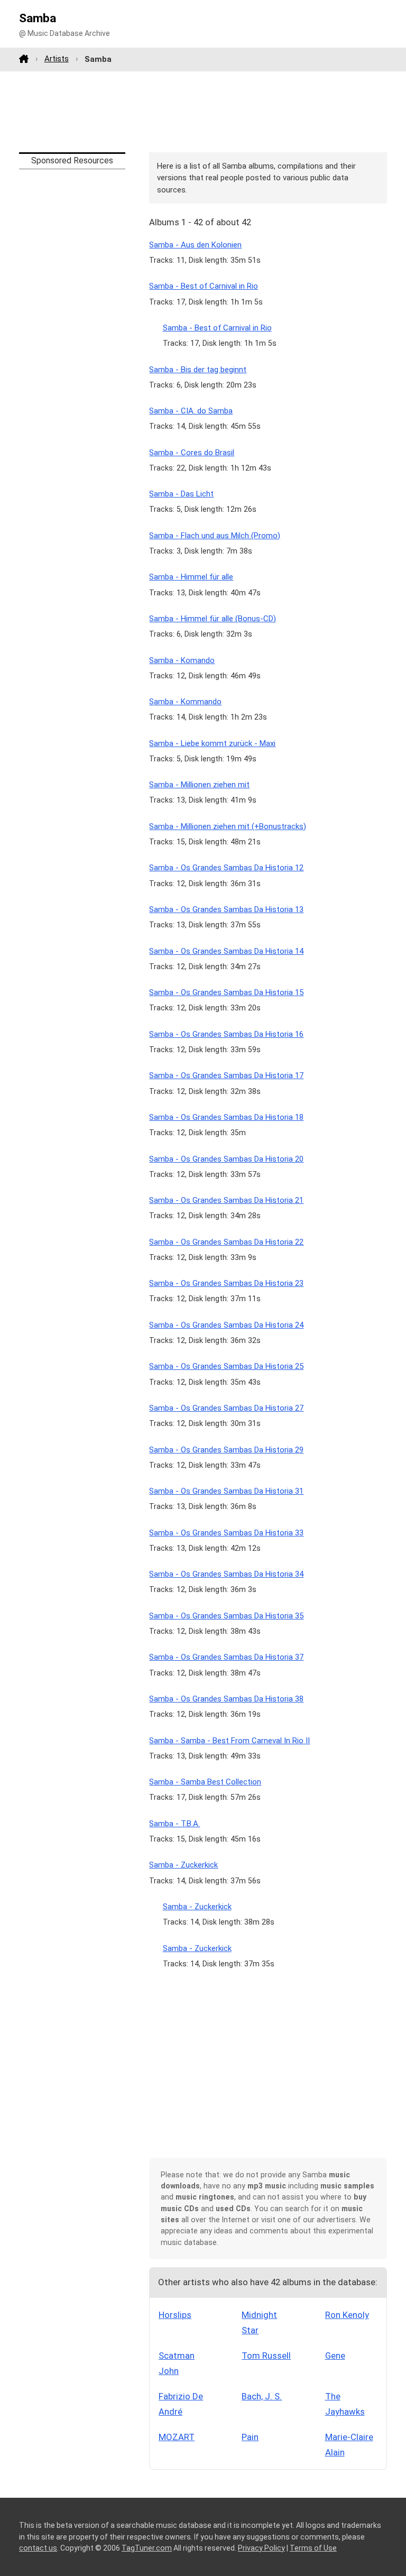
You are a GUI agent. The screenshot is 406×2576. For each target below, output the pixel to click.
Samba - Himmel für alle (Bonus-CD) (213, 619)
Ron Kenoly (347, 2315)
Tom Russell (266, 2356)
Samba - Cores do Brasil (192, 453)
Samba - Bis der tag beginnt (198, 370)
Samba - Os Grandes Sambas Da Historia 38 (226, 1699)
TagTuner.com (147, 2548)
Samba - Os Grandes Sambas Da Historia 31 (226, 1491)
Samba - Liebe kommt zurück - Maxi (212, 743)
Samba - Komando (182, 660)
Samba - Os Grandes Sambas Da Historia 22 (226, 1242)
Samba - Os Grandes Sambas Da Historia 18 (226, 1117)
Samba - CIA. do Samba (191, 411)
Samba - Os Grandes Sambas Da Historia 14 (226, 951)
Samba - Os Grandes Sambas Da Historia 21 (226, 1200)
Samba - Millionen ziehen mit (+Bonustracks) (228, 826)
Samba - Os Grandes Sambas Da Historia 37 (226, 1657)
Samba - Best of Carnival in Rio (204, 286)
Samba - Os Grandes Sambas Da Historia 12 (226, 868)
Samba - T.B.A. (174, 1824)
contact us (38, 2548)
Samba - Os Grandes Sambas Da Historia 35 (226, 1616)
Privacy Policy (261, 2548)
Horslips (175, 2315)
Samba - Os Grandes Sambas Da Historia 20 (226, 1159)
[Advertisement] (203, 112)
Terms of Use (313, 2548)
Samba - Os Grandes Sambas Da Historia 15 (226, 992)
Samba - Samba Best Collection (205, 1782)
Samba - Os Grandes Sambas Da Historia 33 (226, 1533)
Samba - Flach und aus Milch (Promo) (215, 536)
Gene (335, 2356)
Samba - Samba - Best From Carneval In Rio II (229, 1741)
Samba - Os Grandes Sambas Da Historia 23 (226, 1283)
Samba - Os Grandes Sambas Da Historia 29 (226, 1450)
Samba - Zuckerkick (183, 1865)
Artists (57, 59)
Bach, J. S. (262, 2396)
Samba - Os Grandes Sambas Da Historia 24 (226, 1325)
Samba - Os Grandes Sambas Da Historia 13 (226, 909)
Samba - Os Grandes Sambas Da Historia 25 (226, 1366)
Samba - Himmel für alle (191, 577)
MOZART (177, 2437)
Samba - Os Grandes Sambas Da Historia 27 (226, 1408)
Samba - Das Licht (181, 494)
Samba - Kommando (185, 702)
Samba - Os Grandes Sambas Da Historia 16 (226, 1034)
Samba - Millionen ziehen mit (199, 785)
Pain (250, 2437)
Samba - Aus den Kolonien (195, 245)
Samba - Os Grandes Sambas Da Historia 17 (226, 1075)
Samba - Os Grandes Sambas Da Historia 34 (226, 1574)
